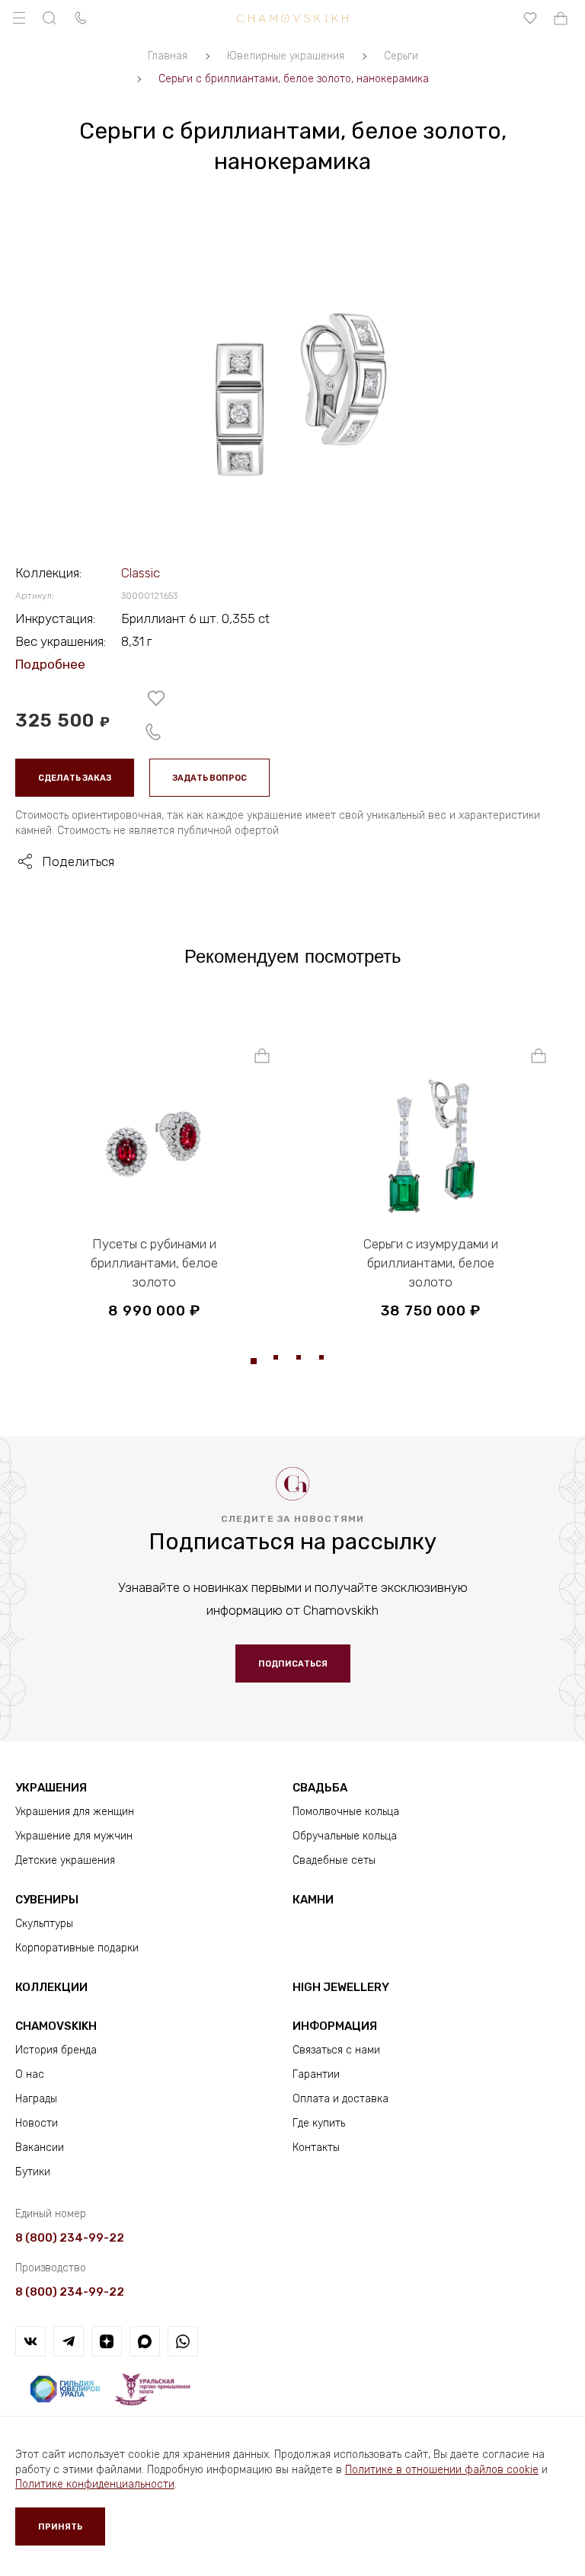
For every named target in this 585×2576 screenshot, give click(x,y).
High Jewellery (341, 1987)
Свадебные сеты (334, 1860)
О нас (30, 2074)
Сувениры (47, 1900)
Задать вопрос (209, 778)
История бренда (56, 2050)
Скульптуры (44, 1924)
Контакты (316, 2148)
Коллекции (51, 1987)
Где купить (319, 2123)
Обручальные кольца (345, 1836)
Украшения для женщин (75, 1812)
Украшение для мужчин (74, 1836)
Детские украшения (65, 1860)
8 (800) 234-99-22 (70, 2238)
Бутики (33, 2172)
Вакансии (40, 2148)
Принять (60, 2527)
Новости (37, 2123)
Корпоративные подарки (77, 1948)
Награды (36, 2099)
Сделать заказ (75, 778)
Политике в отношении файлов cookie (442, 2470)
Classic (141, 573)
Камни (313, 1900)
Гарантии (316, 2074)
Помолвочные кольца (346, 1812)
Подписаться (293, 1664)
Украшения (51, 1788)
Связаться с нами (336, 2050)
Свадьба (320, 1788)
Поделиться (78, 861)
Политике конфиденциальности (95, 2484)
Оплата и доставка (340, 2099)
